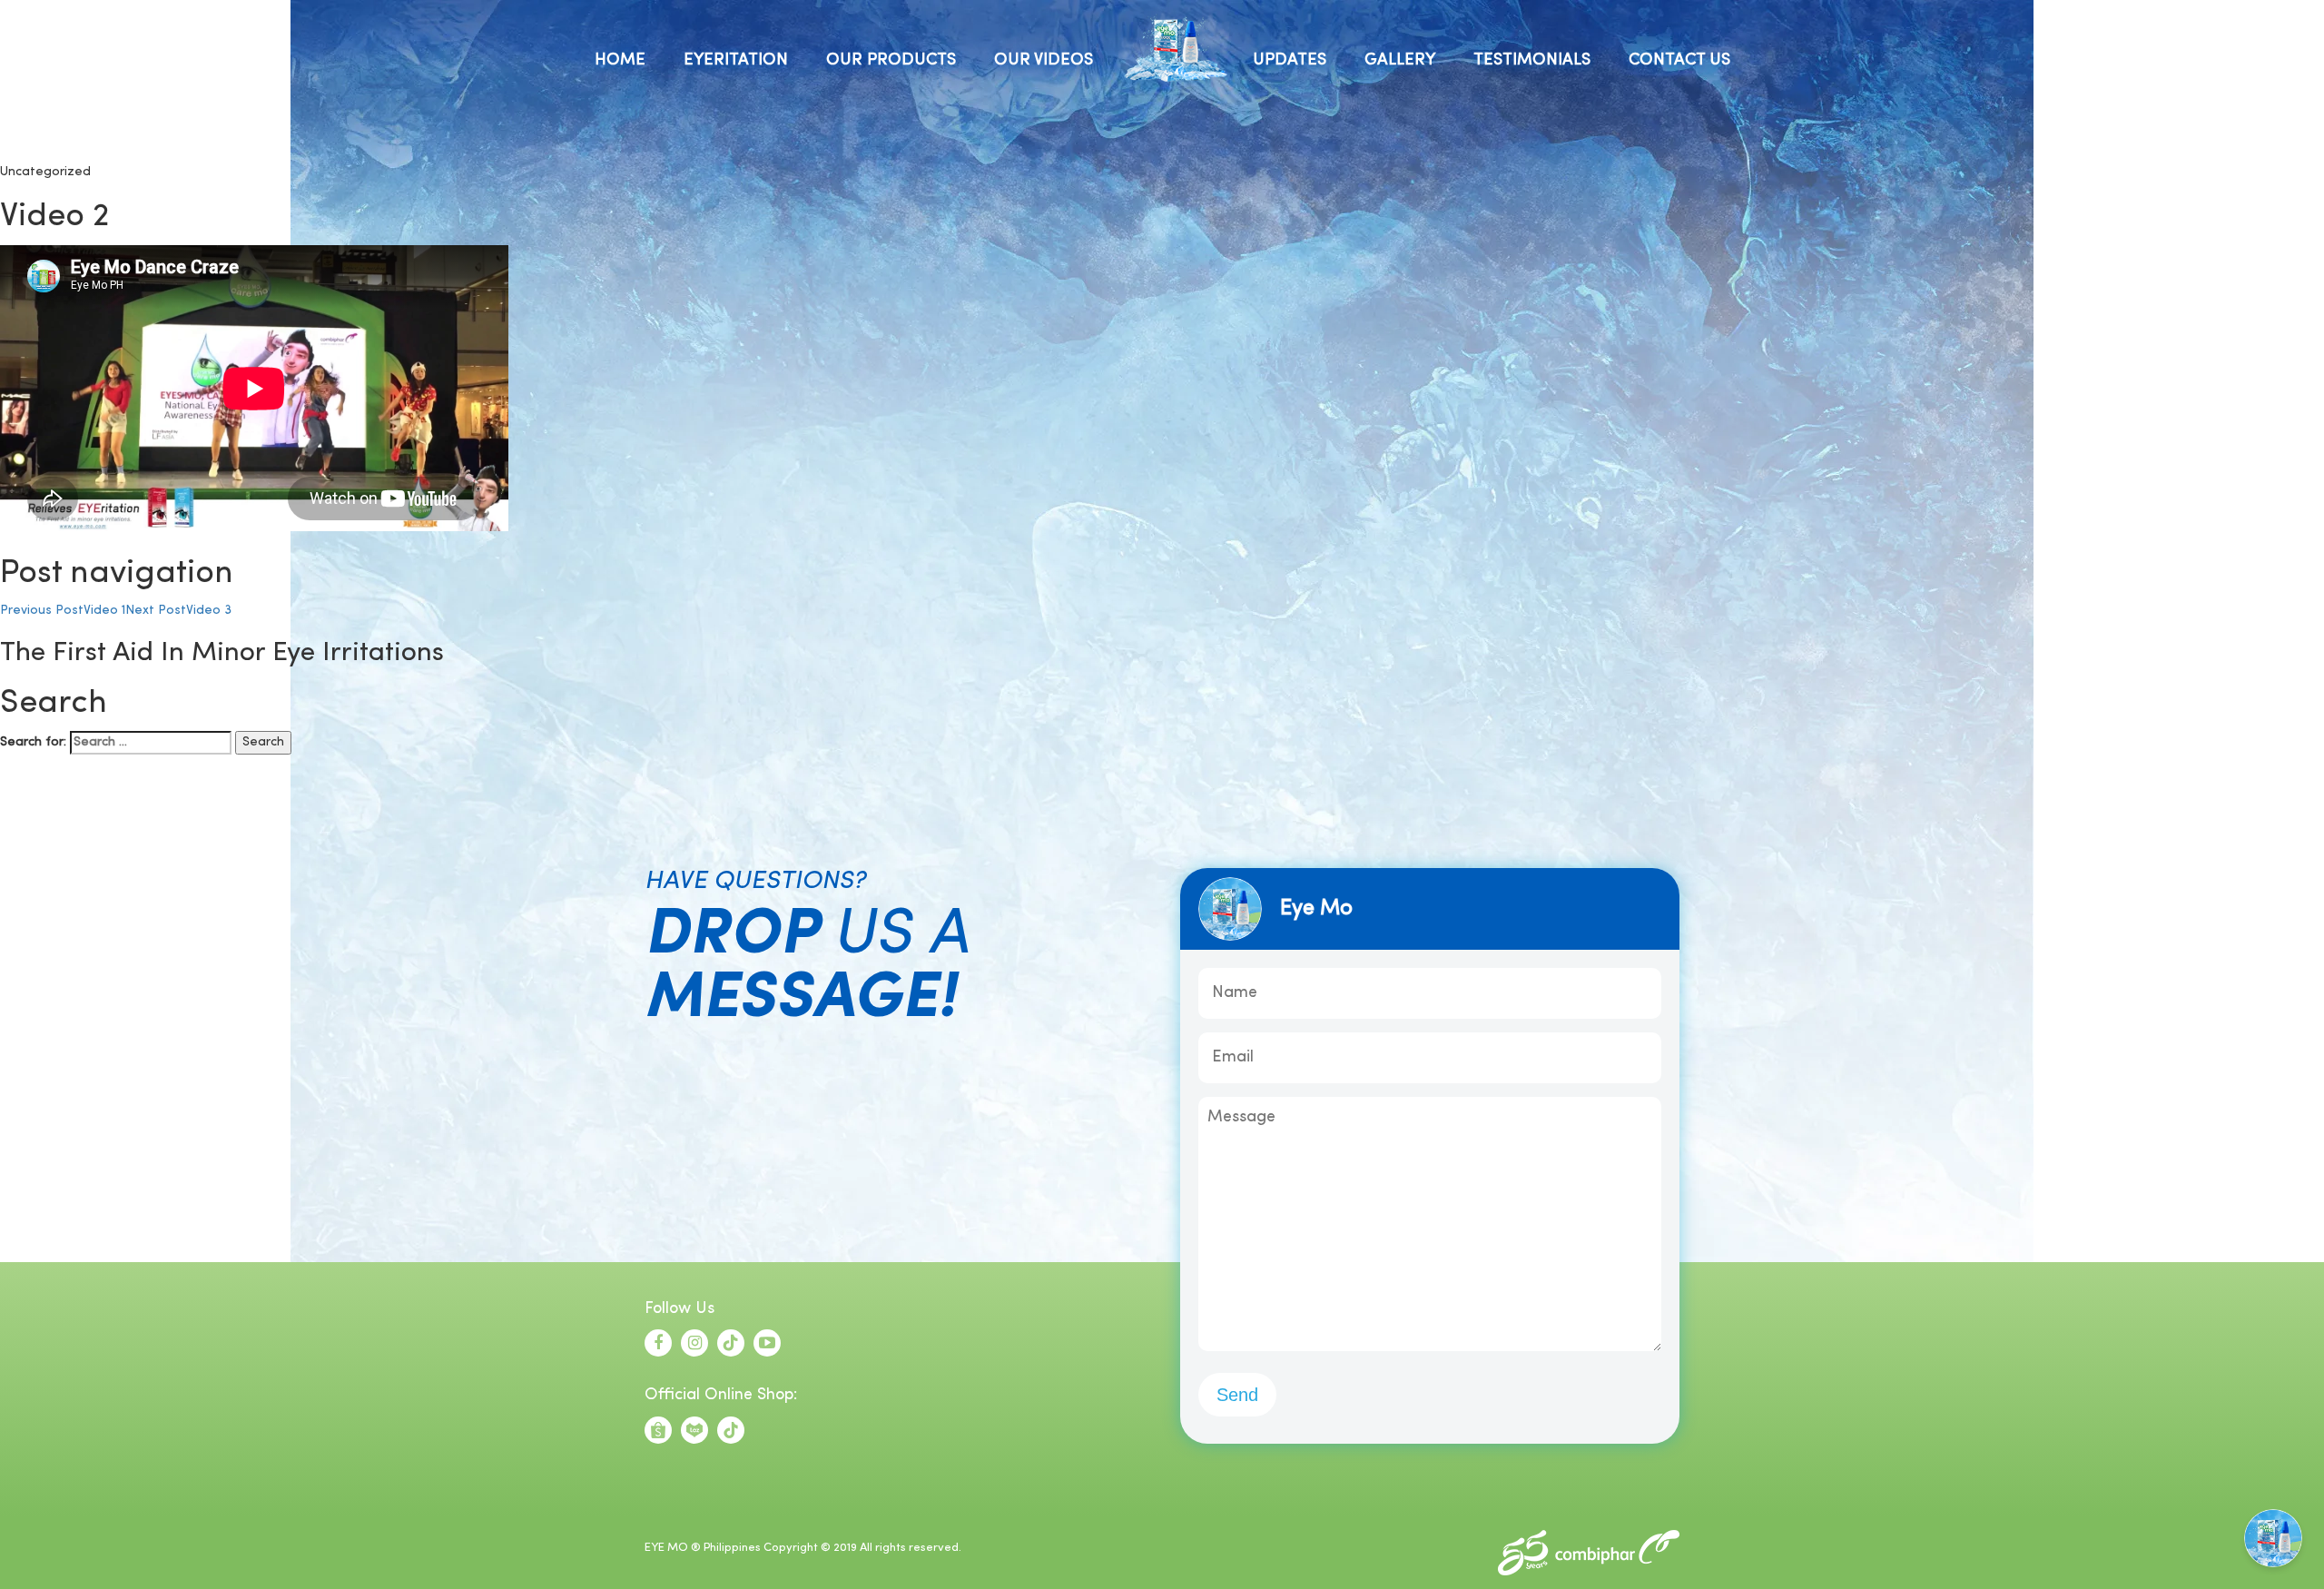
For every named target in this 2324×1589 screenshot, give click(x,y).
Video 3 (178, 611)
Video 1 (63, 611)
